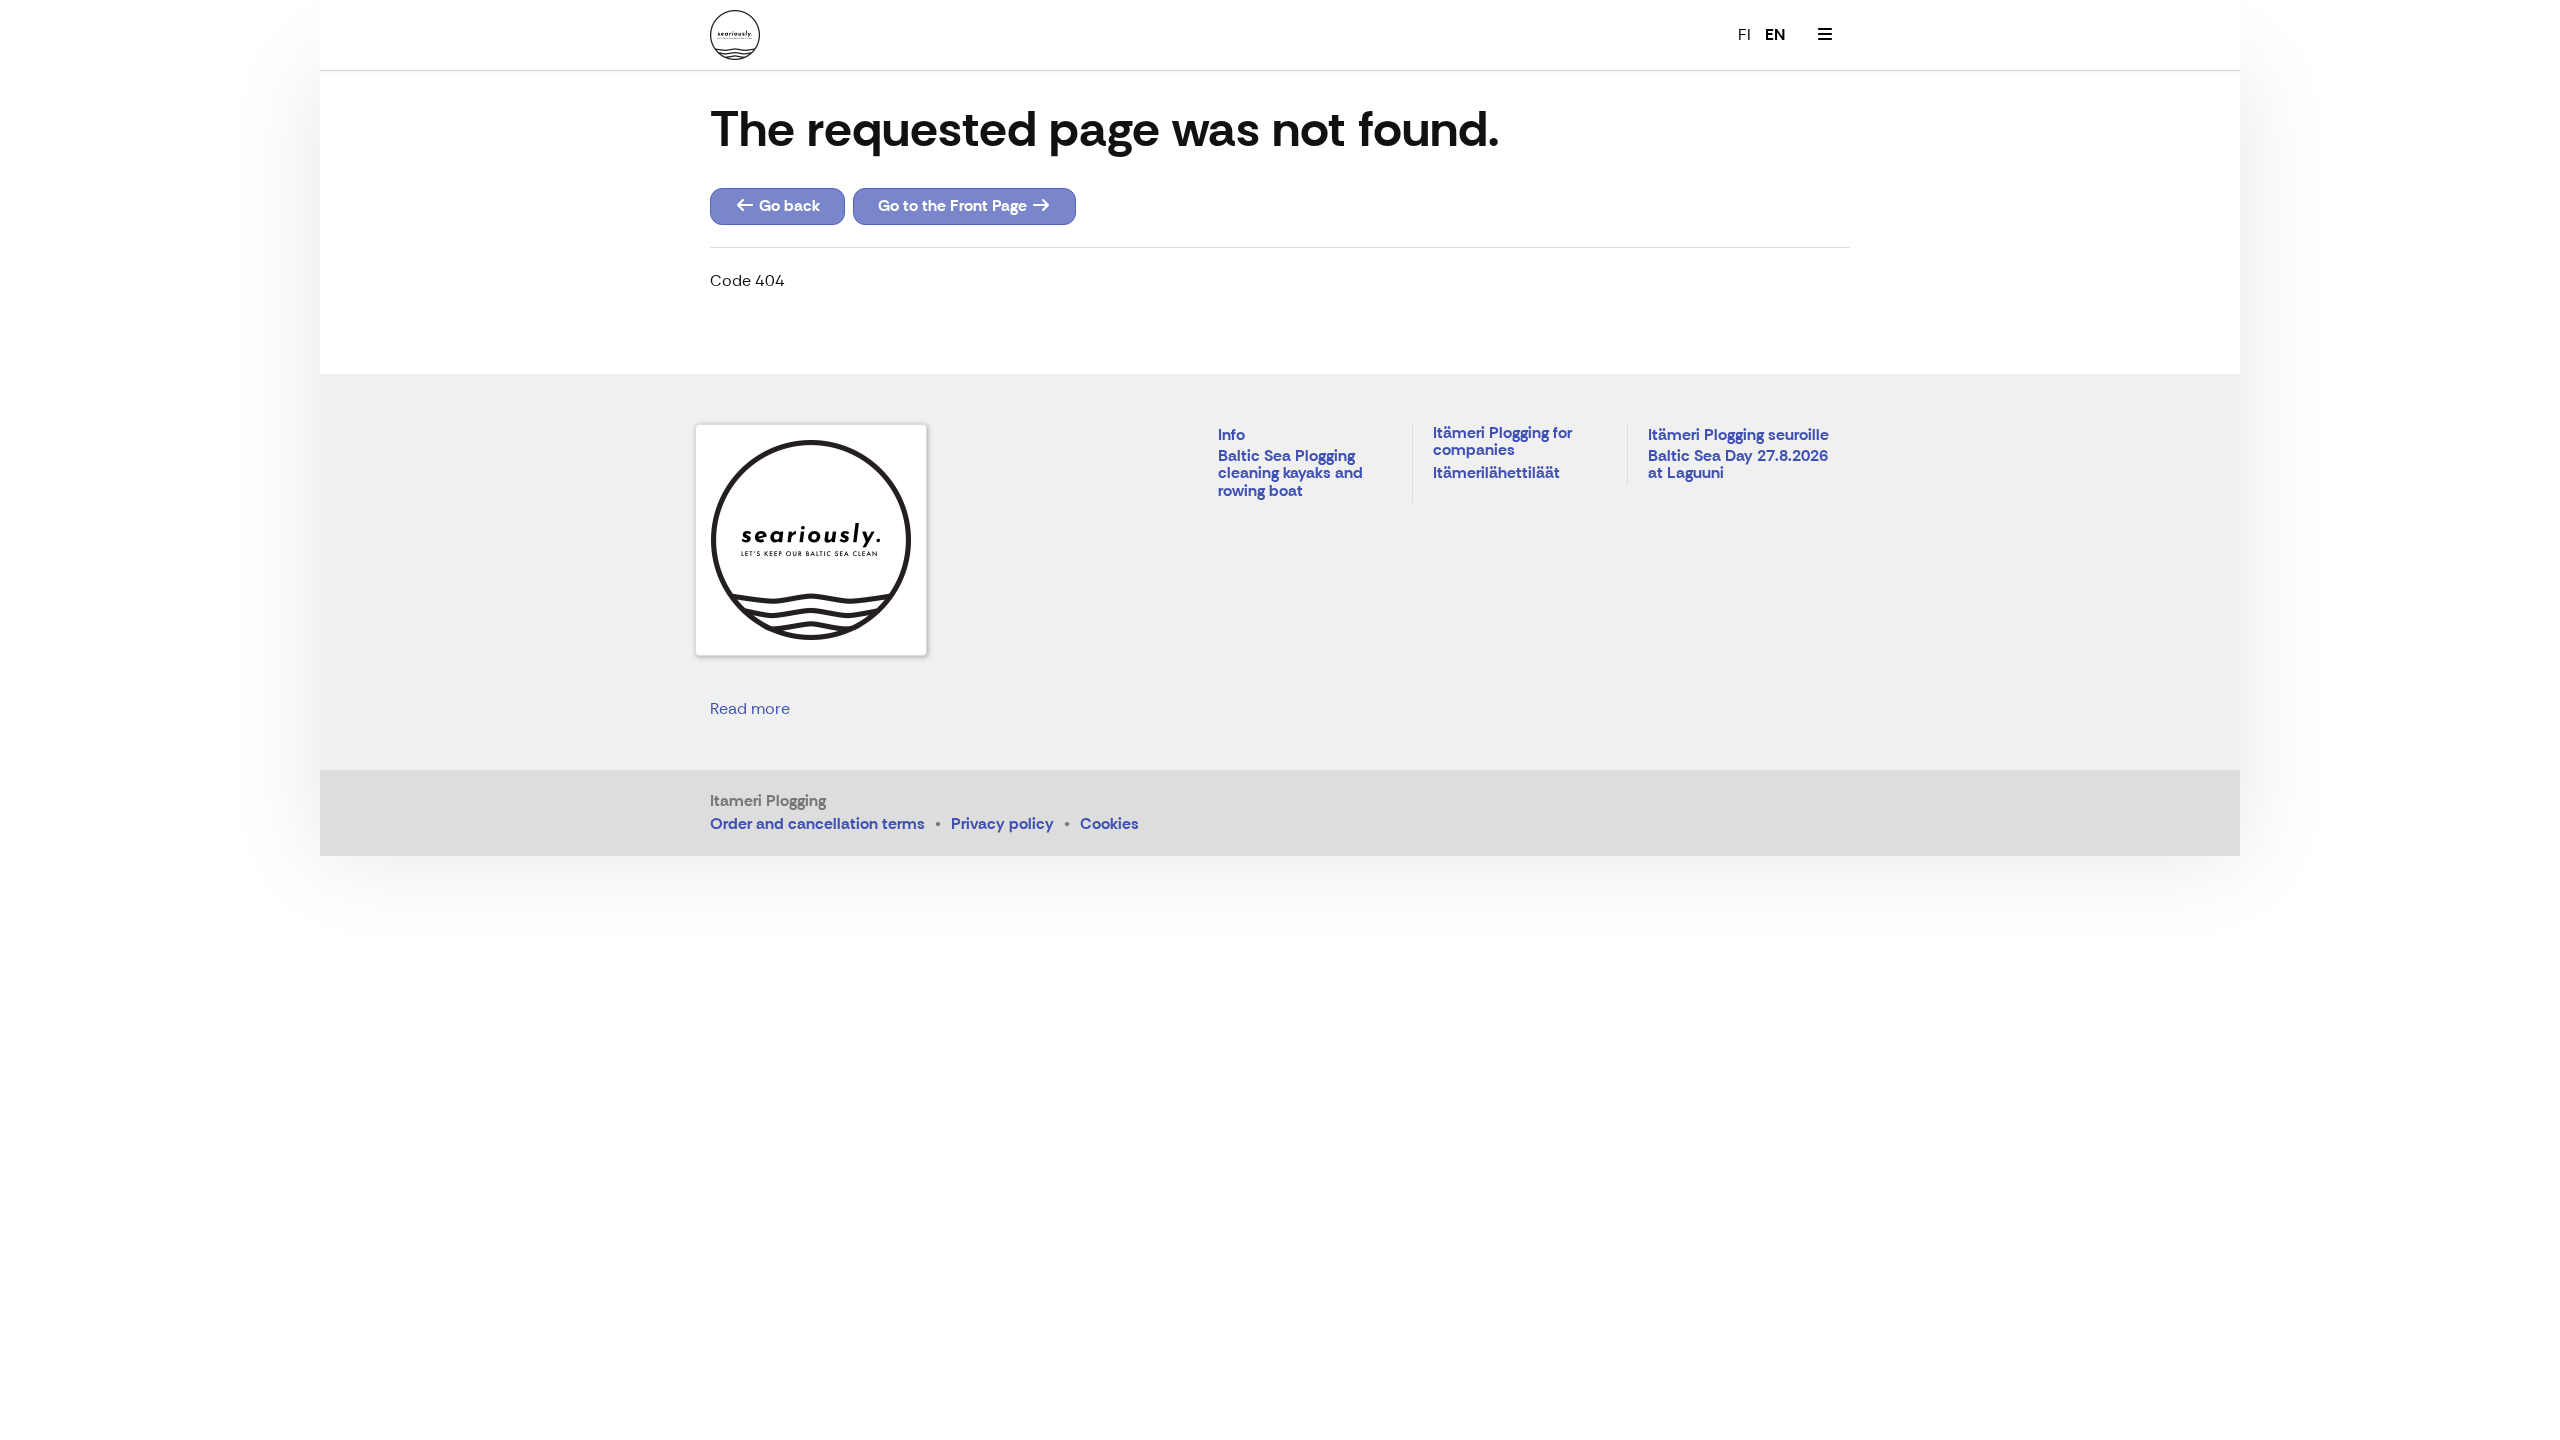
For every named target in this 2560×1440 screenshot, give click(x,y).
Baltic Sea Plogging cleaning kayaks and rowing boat (1290, 474)
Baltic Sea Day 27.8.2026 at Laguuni (1738, 465)
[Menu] (1825, 35)
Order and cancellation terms (817, 823)
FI (1744, 34)
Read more (750, 708)
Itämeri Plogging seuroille (1738, 435)
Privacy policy (1002, 823)
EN (1775, 34)
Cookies (1109, 823)
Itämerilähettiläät (1496, 473)
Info (1231, 435)
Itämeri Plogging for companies (1502, 442)
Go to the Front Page (954, 205)
